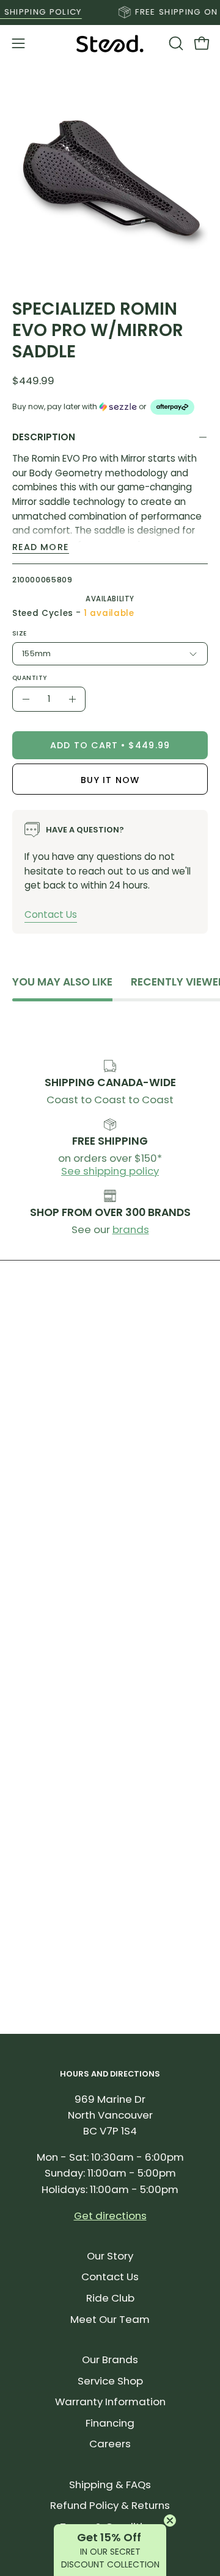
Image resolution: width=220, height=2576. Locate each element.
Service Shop (110, 2381)
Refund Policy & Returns (110, 2505)
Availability (110, 599)
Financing (110, 2423)
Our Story (110, 2256)
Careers (110, 2444)
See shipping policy (110, 1171)
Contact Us (51, 914)
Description (44, 437)
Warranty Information (110, 2402)
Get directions (110, 2216)
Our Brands (110, 2360)
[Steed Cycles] (110, 44)
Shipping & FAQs (110, 2485)
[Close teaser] (170, 2521)
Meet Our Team (110, 2319)
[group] (110, 12)
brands (131, 1229)
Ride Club (110, 2298)
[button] (175, 43)
